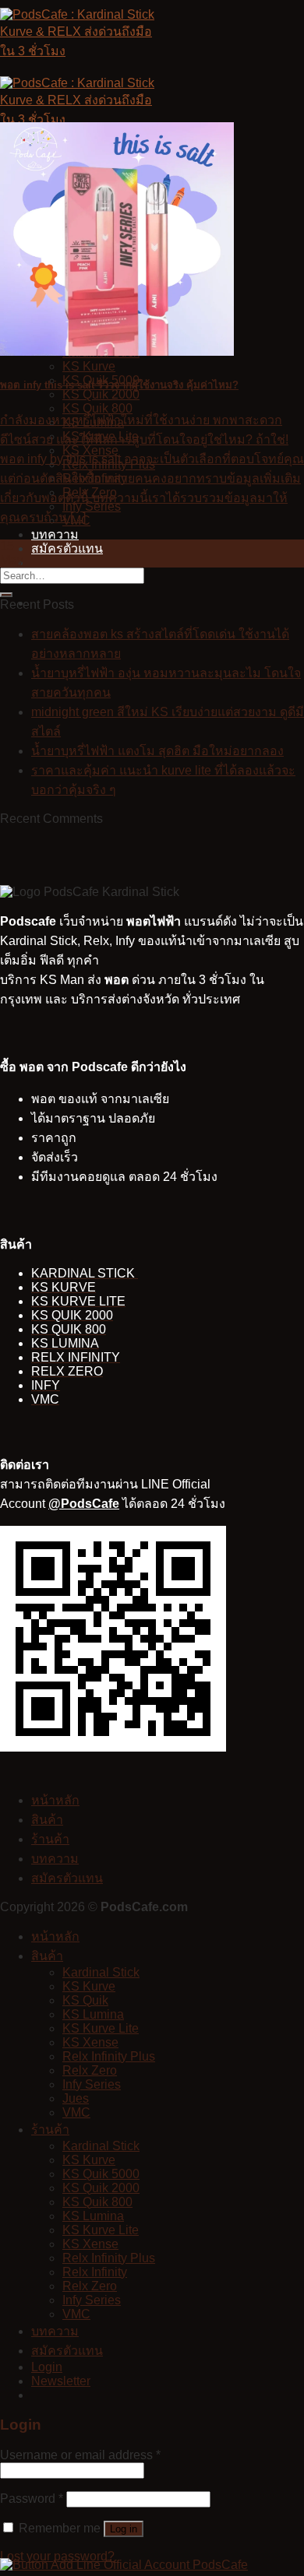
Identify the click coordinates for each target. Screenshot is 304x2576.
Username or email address (80, 2455)
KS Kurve (89, 366)
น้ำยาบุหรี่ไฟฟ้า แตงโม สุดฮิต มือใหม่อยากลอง (157, 751)
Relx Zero (90, 2070)
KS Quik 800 (97, 408)
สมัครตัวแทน (67, 548)
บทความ (55, 534)
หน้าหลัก (55, 1800)
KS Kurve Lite (101, 2028)
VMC (76, 2112)
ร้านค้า (50, 1839)
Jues (76, 2098)
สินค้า (47, 1820)
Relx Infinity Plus (109, 2056)
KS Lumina (93, 2014)
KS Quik (85, 2000)
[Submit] (6, 595)
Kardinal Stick (101, 1972)
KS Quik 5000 (101, 2174)
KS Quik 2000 (101, 394)
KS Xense (90, 2042)
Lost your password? (57, 2556)
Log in (124, 2529)
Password (32, 2499)
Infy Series (92, 2084)
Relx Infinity (95, 2272)
